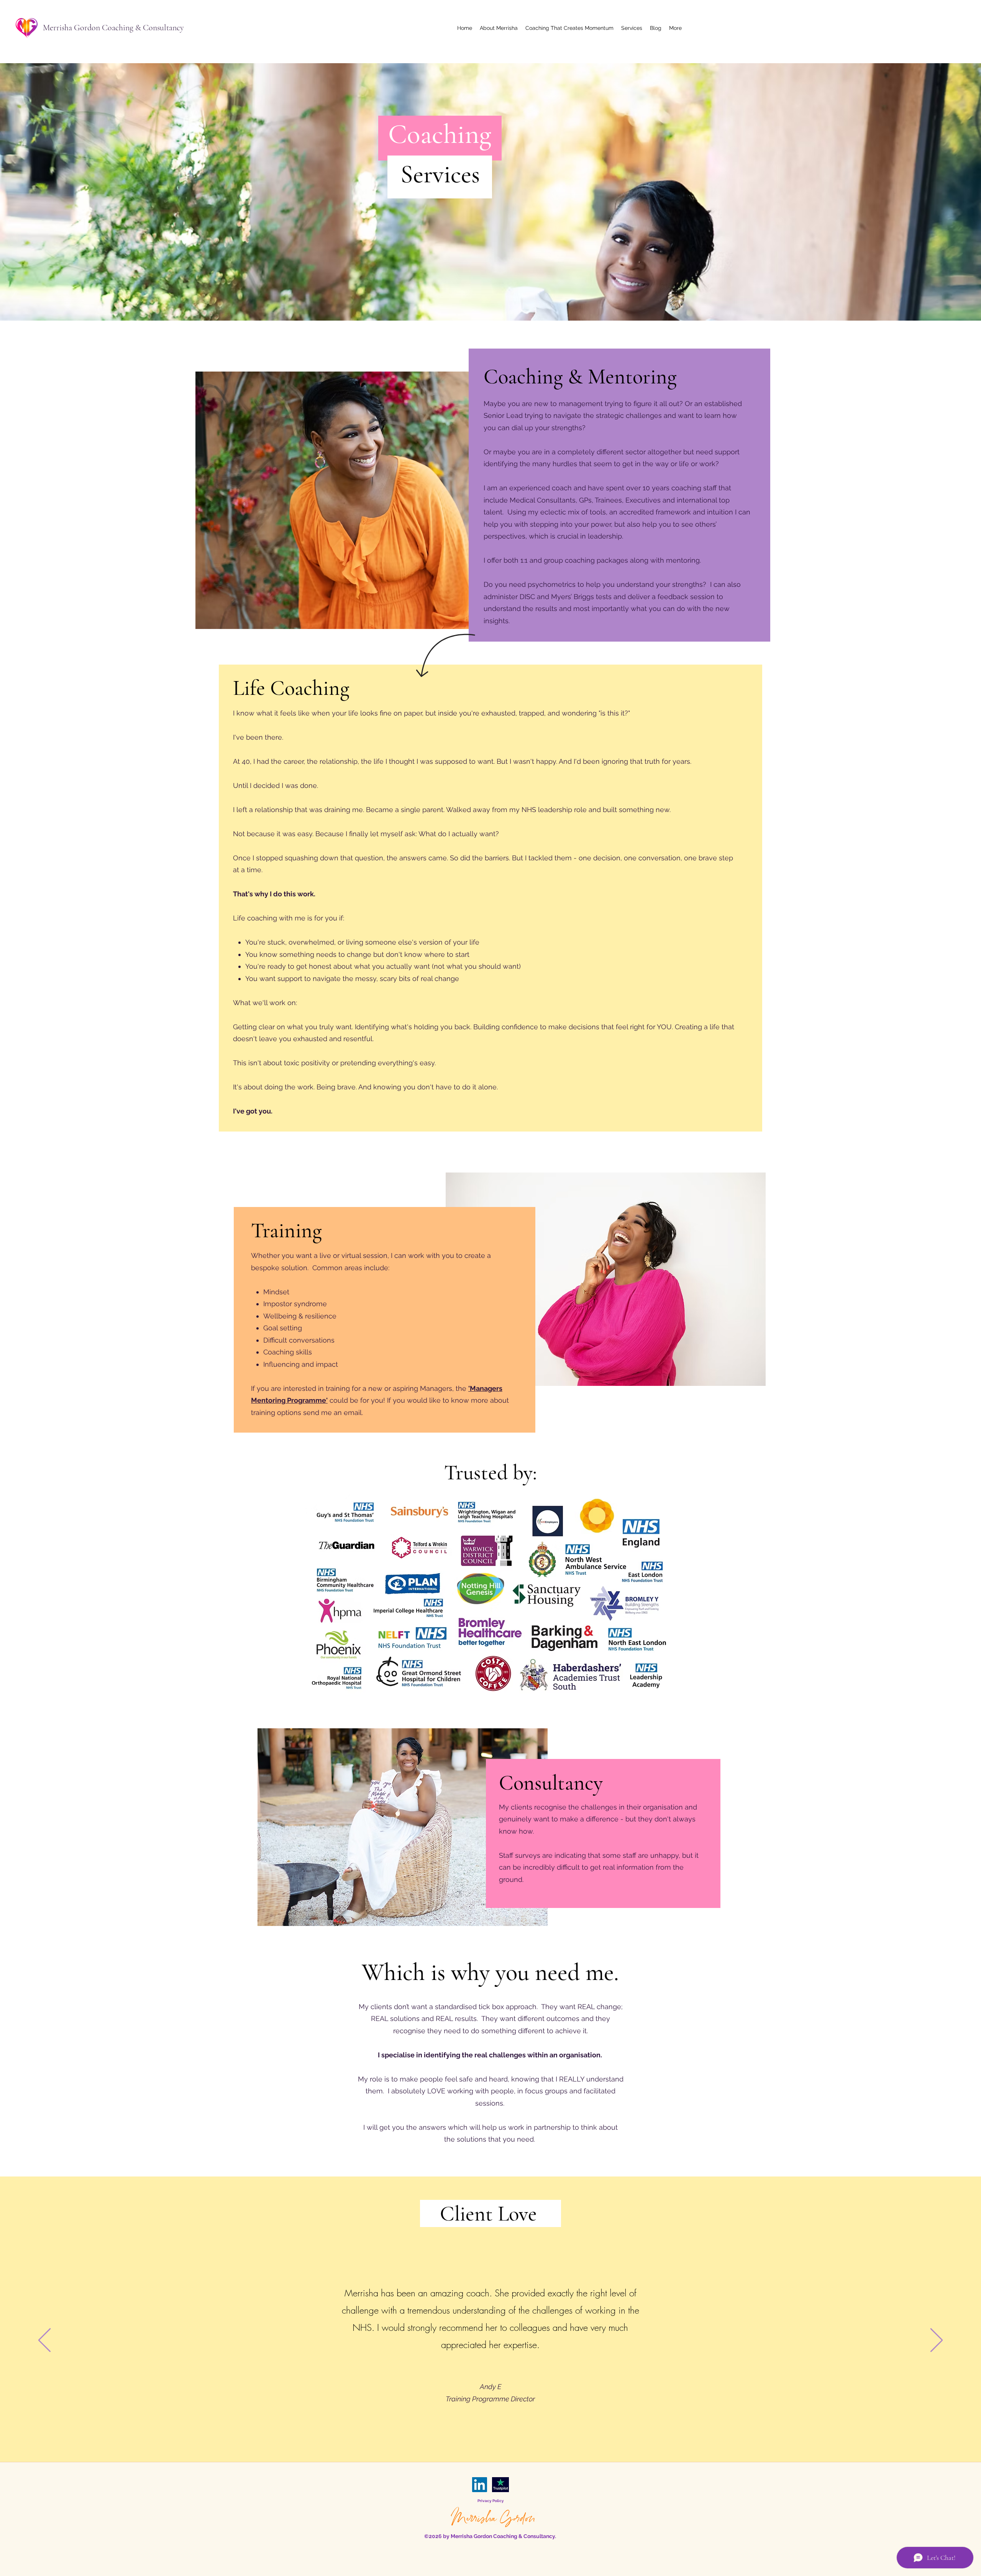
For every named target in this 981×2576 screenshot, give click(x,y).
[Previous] (44, 2341)
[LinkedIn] (480, 2485)
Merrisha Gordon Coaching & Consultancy (113, 28)
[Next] (937, 2341)
